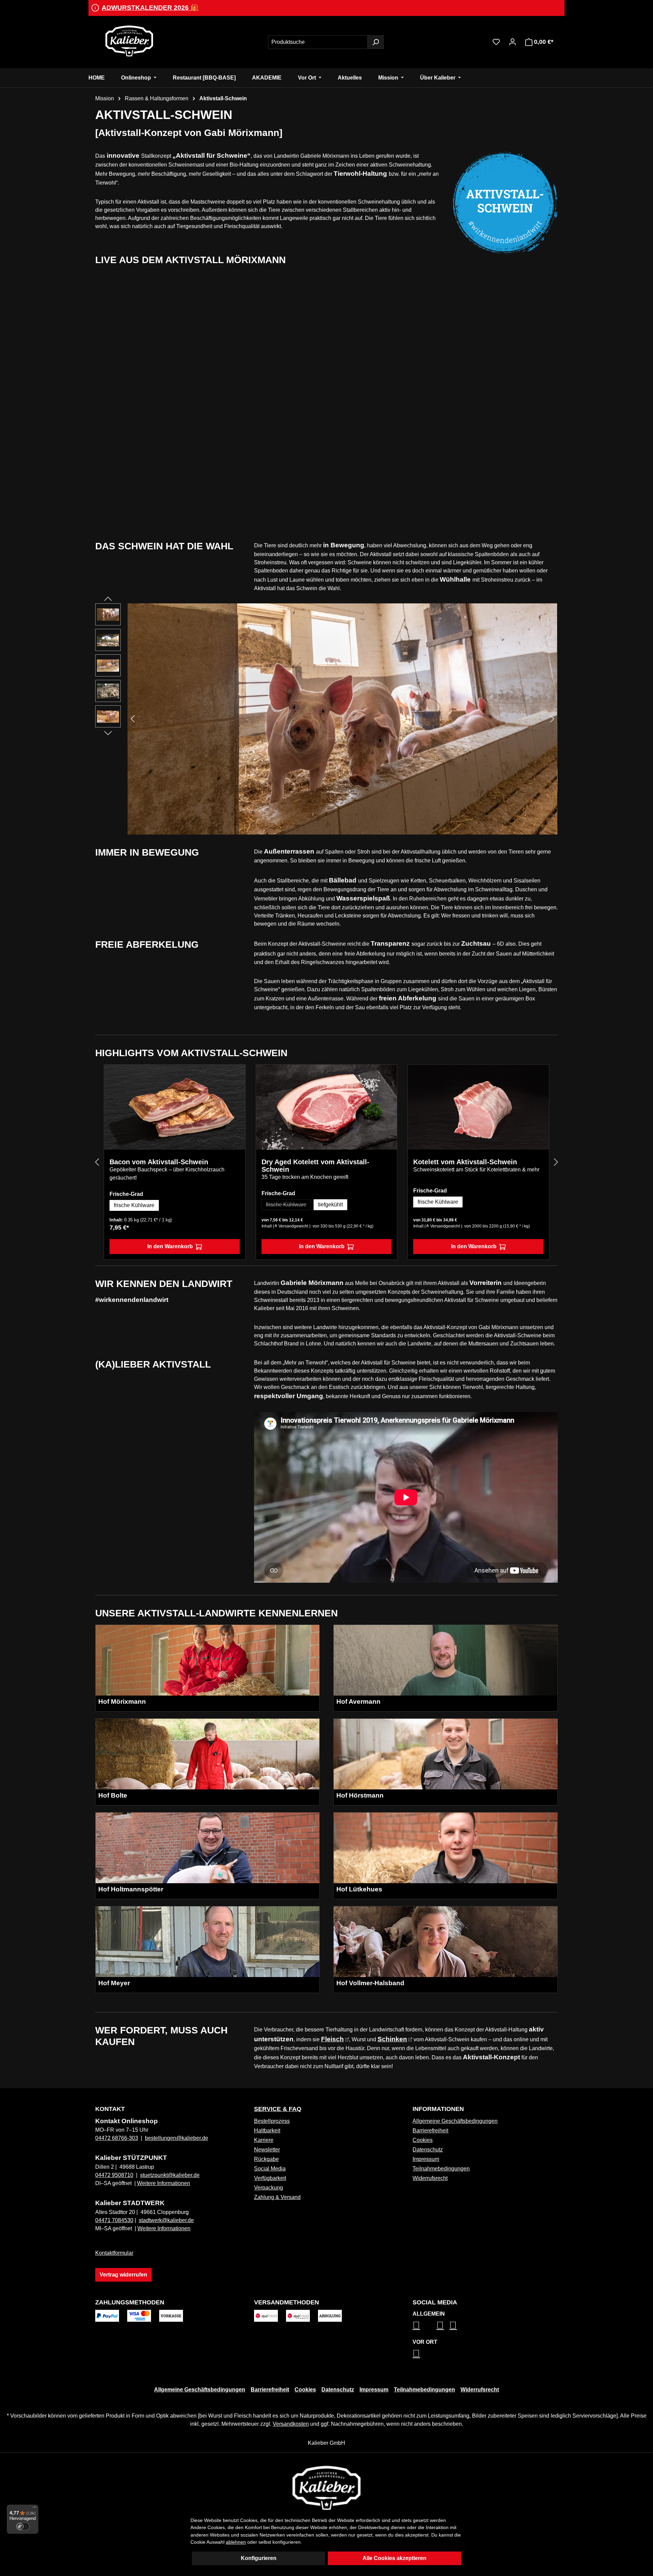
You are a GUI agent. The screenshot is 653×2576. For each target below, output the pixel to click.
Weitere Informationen (164, 2183)
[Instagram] (416, 2325)
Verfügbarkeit (270, 2178)
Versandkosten (291, 2424)
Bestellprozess (272, 2121)
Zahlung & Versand (277, 2197)
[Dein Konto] (513, 42)
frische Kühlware (134, 1205)
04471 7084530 (114, 2220)
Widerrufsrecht (430, 2178)
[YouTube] (453, 2325)
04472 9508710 (114, 2175)
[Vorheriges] (133, 719)
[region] (326, 719)
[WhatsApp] (416, 2353)
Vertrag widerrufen (123, 2275)
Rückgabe (266, 2159)
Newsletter (267, 2150)
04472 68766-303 (117, 2138)
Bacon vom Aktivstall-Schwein (159, 1162)
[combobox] (318, 42)
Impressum (426, 2159)
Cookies (423, 2140)
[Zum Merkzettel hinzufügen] (235, 1075)
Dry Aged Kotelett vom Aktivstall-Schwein (315, 1166)
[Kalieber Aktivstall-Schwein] (342, 719)
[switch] (23, 2526)
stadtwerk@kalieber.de (166, 2220)
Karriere (264, 2140)
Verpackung (269, 2188)
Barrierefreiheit (430, 2131)
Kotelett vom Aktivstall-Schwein (465, 1162)
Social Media (270, 2169)
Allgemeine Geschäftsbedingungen (455, 2121)
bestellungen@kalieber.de (177, 2138)
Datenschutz (428, 2150)
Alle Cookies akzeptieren (395, 2558)
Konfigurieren (259, 2558)
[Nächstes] (552, 719)
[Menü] (34, 2509)
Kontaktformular (114, 2253)
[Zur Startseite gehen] (129, 41)
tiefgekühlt (330, 1205)
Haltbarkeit (267, 2131)
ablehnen (236, 2542)
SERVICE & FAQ (278, 2109)
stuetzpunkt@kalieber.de (170, 2175)
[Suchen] (375, 42)
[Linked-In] (440, 2325)
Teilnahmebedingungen (441, 2169)
